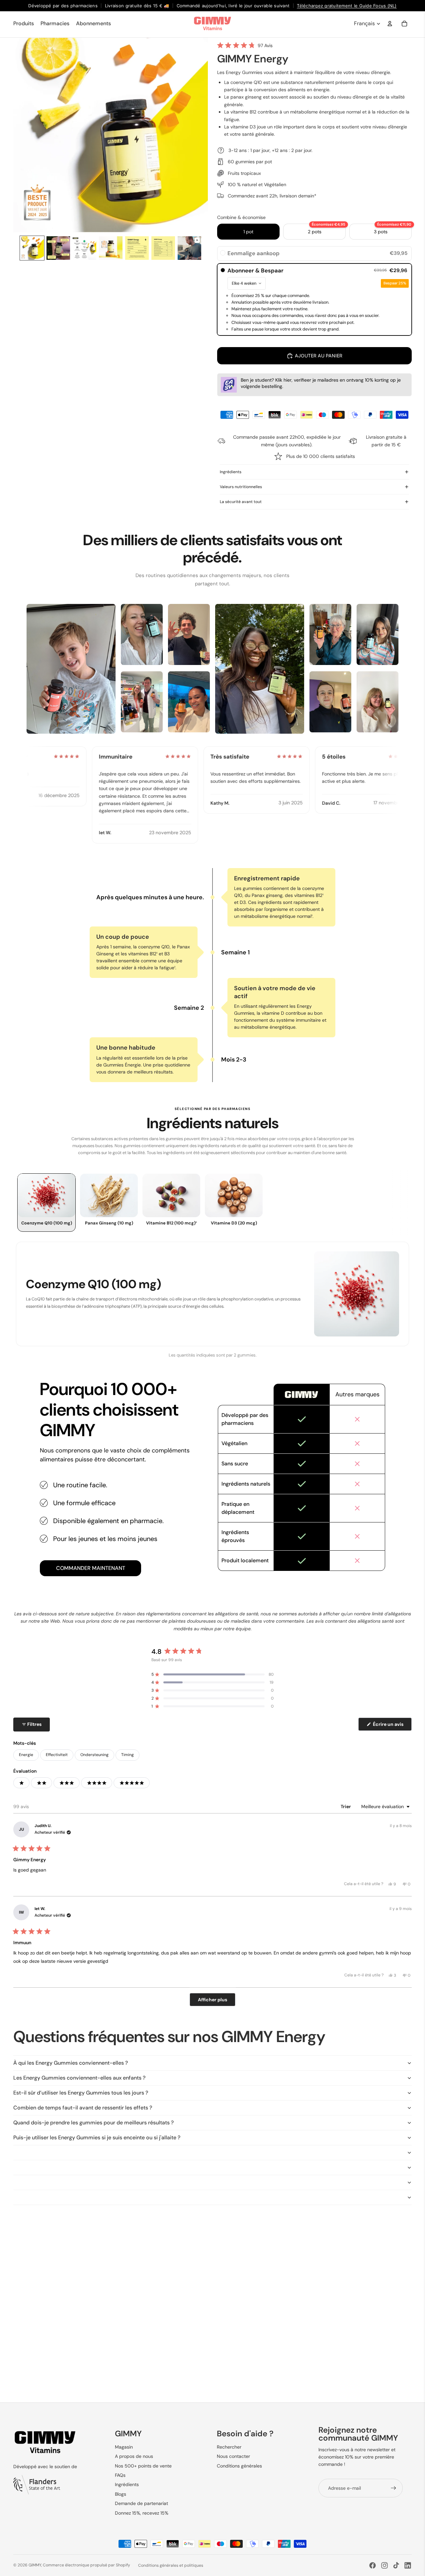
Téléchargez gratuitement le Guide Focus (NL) (347, 6)
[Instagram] (384, 2565)
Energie (26, 1755)
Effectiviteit (57, 1755)
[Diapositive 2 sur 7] (58, 248)
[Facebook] (373, 2565)
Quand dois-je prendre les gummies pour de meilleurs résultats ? (93, 2123)
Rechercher (229, 2447)
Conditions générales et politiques (171, 2565)
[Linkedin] (408, 2565)
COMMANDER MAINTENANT (91, 1568)
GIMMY (35, 2565)
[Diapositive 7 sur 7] (189, 248)
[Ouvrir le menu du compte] (390, 24)
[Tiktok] (396, 2565)
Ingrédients (231, 472)
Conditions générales (239, 2466)
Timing (127, 1755)
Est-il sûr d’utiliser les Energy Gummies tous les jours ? (81, 2093)
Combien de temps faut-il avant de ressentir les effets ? (83, 2108)
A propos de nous (134, 2456)
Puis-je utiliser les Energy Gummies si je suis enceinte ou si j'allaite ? (97, 2137)
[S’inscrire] (393, 2488)
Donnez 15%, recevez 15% (142, 2513)
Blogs (121, 2494)
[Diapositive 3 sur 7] (85, 248)
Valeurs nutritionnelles (241, 487)
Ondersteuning (94, 1755)
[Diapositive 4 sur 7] (111, 248)
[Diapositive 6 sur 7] (163, 248)
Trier (346, 1806)
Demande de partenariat (141, 2503)
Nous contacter (233, 2456)
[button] (245, 45)
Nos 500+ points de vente (143, 2466)
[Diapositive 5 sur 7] (137, 248)
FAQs (120, 2475)
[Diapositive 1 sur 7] (32, 248)
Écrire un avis (392, 1726)
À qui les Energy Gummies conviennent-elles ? (71, 2063)
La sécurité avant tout (241, 502)
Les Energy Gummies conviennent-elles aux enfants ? (79, 2078)
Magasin (124, 2447)
